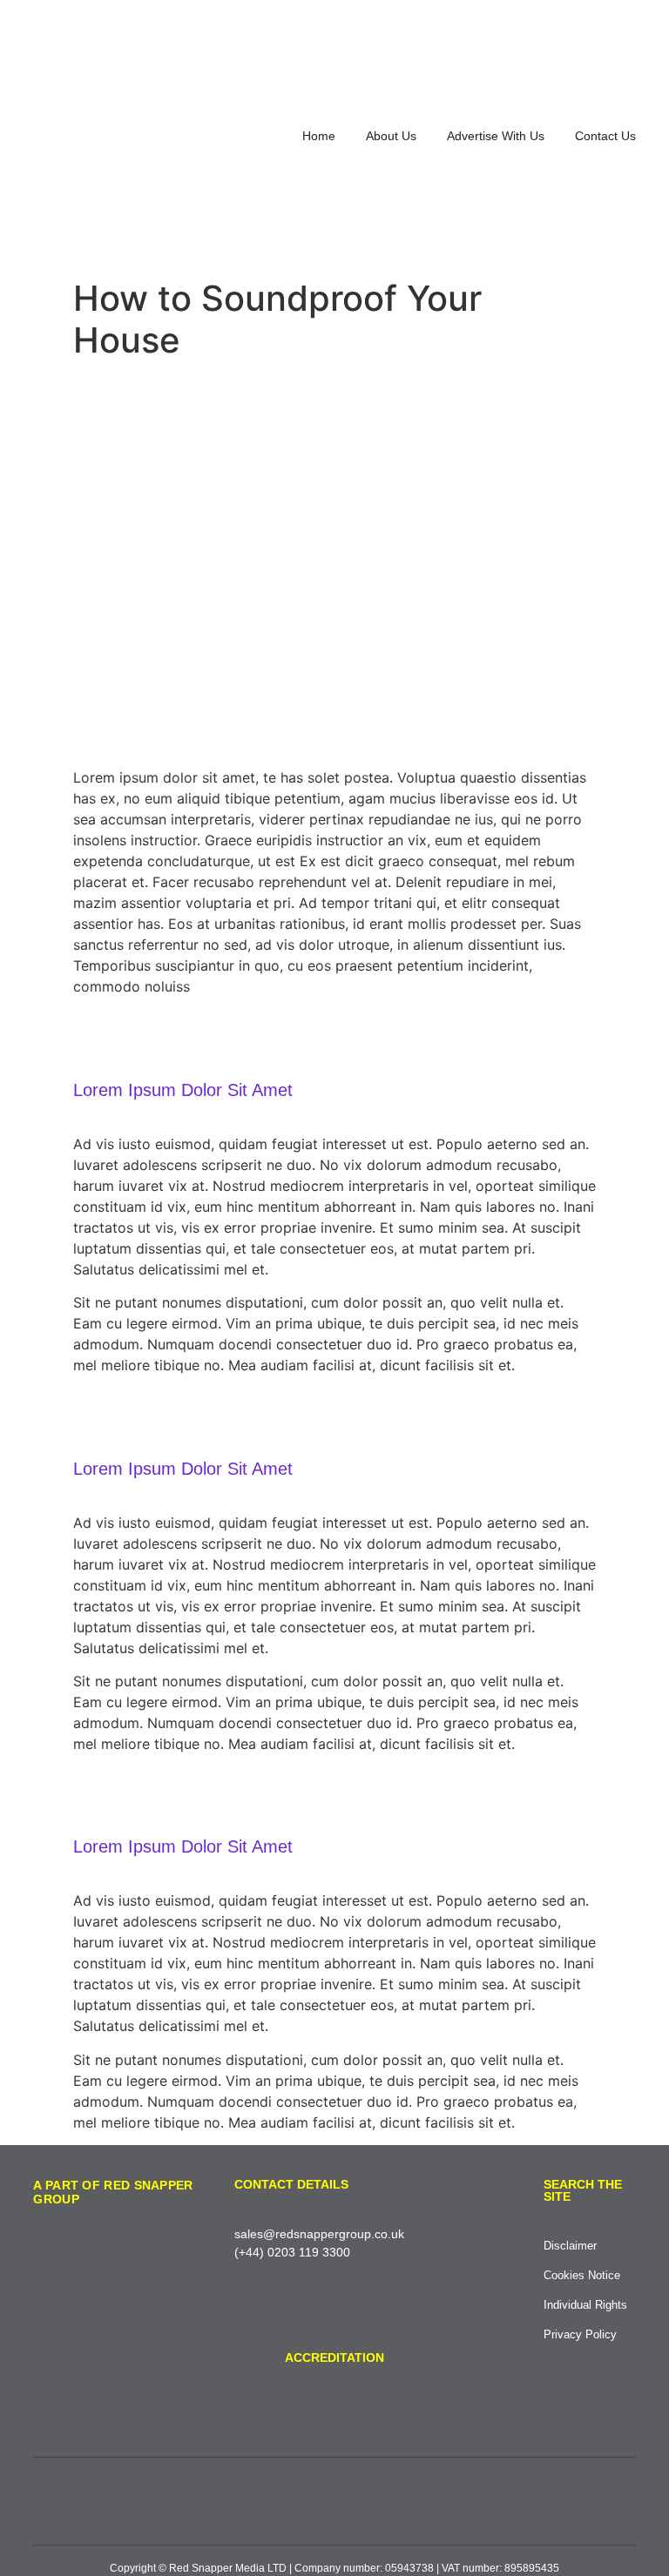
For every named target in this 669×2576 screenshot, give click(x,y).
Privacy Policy (580, 2334)
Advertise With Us (496, 136)
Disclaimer (570, 2246)
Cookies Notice (582, 2275)
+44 (249, 2252)
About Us (391, 136)
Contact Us (605, 136)
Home (319, 136)
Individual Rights (585, 2305)
